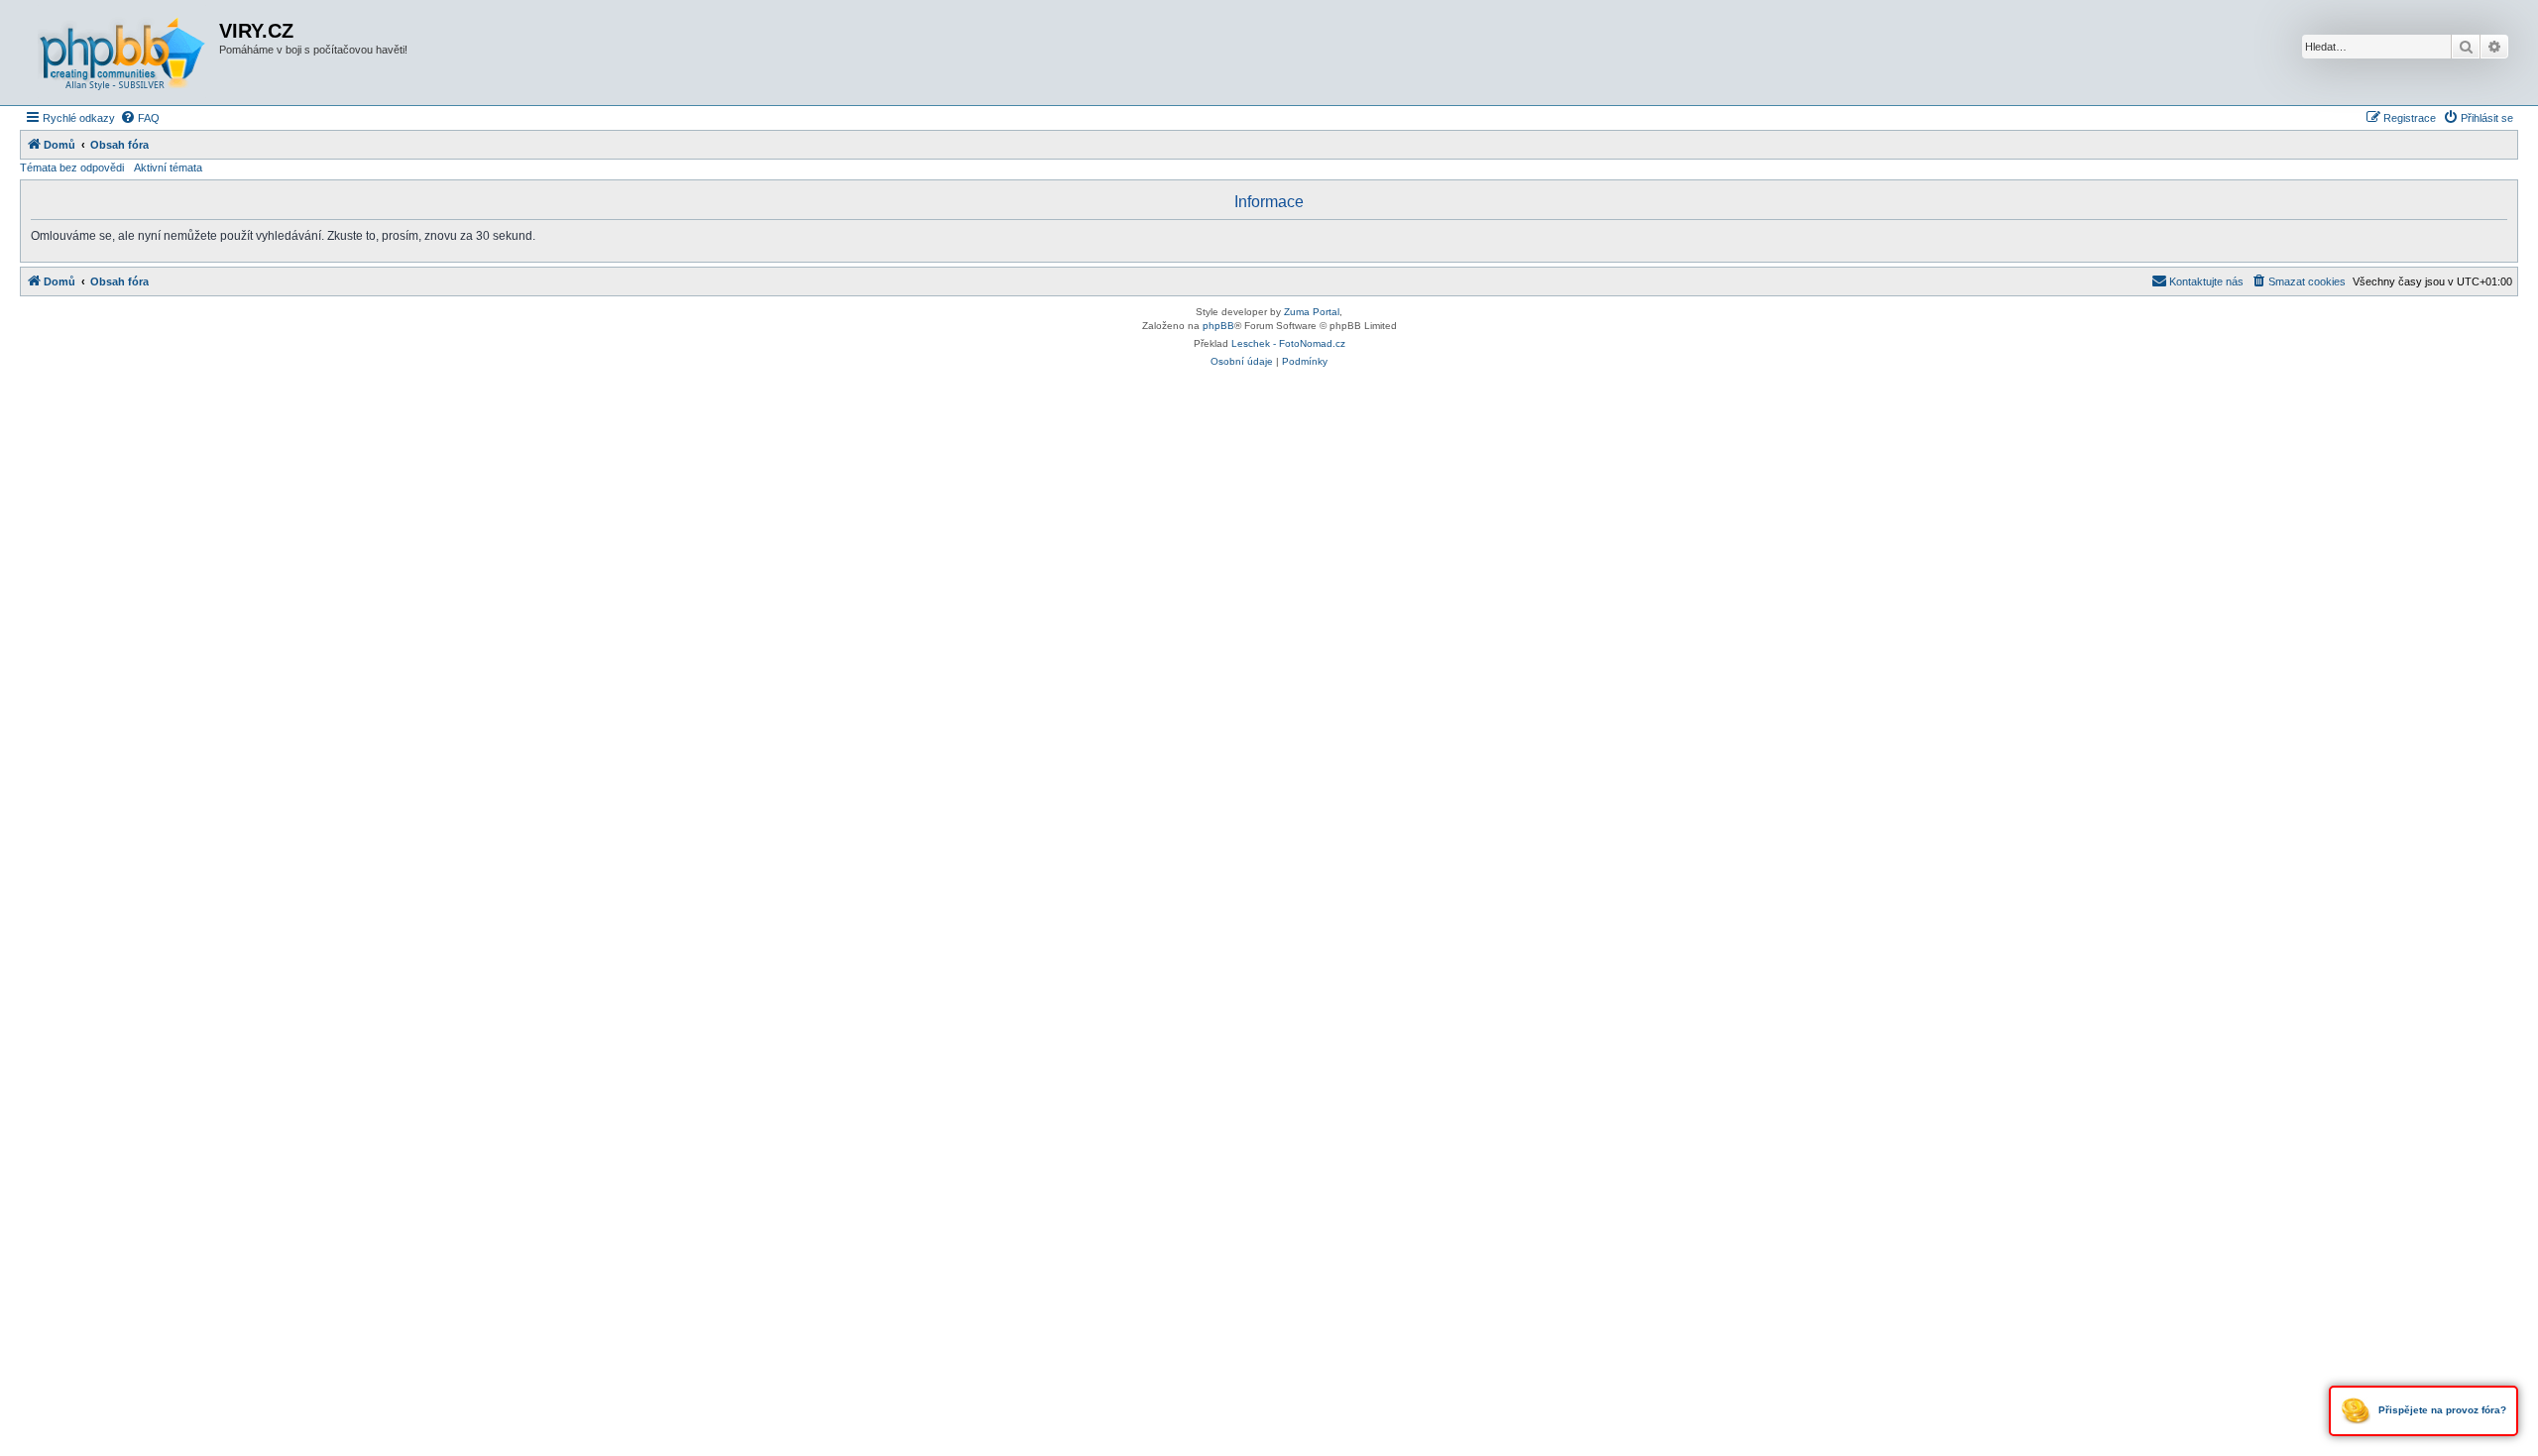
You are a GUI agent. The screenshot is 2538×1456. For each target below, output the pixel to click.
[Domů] (122, 53)
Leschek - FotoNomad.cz (1288, 343)
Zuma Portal (1312, 312)
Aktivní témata (168, 168)
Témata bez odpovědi (72, 168)
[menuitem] (140, 118)
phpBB (1218, 326)
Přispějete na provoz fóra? (2441, 1410)
